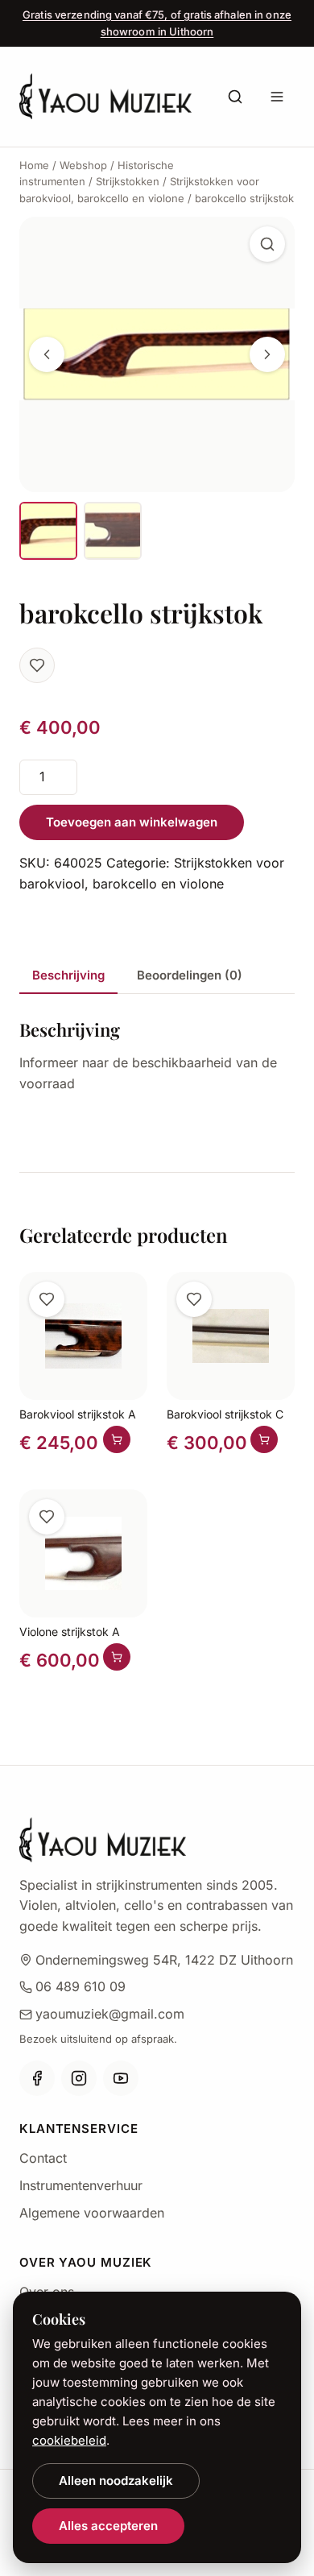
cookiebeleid (69, 2440)
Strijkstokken (128, 181)
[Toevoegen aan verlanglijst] (37, 665)
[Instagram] (79, 2078)
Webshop (83, 165)
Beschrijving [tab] (68, 975)
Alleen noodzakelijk (116, 2481)
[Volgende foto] (267, 354)
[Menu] (277, 97)
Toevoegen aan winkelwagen (132, 822)
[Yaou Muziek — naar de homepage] (105, 96)
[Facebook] (37, 2078)
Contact (43, 2158)
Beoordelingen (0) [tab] (190, 975)
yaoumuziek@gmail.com (110, 2014)
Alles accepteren (108, 2526)
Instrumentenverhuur (81, 2185)
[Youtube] (121, 2078)
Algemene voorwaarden (92, 2213)
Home (34, 165)
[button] (267, 244)
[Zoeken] (235, 97)
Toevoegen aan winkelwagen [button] (117, 1439)
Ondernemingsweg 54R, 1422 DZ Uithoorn (164, 1960)
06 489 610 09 (81, 1986)
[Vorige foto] (47, 354)
